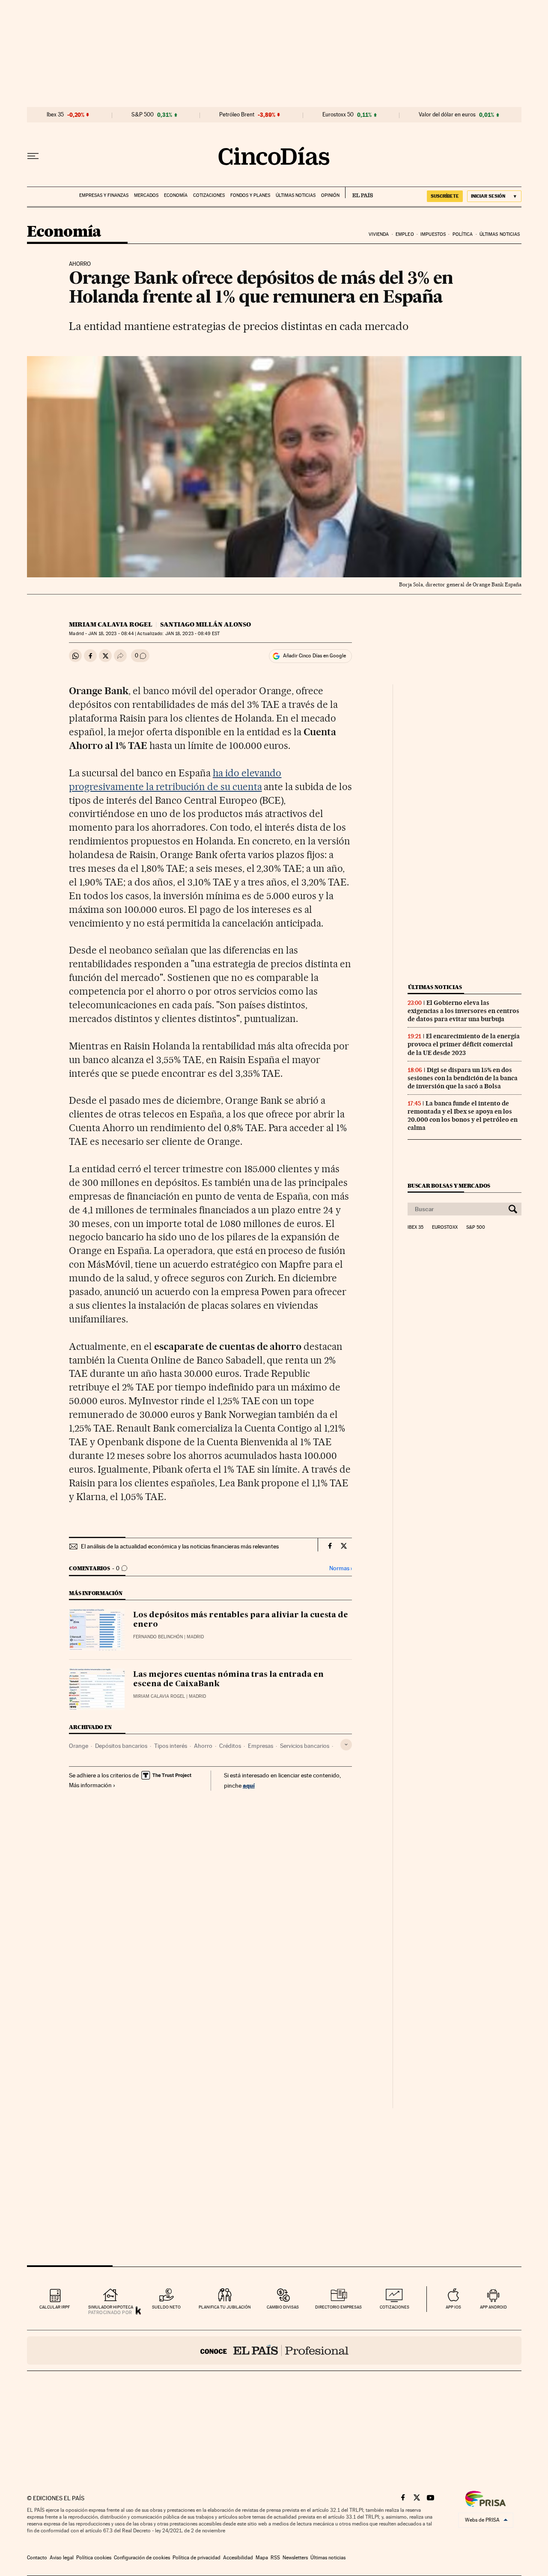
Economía (176, 195)
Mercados (146, 195)
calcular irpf (55, 2307)
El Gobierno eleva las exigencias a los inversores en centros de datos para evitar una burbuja (463, 1011)
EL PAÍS (359, 193)
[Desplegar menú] (33, 156)
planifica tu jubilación (225, 2307)
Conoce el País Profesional (274, 2350)
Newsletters (295, 2558)
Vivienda (379, 234)
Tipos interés (171, 1746)
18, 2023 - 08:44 (111, 634)
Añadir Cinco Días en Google (314, 656)
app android (493, 2307)
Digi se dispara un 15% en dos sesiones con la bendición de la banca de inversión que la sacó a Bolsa (463, 1078)
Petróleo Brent (237, 115)
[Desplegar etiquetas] (346, 1745)
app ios (453, 2307)
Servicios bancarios (305, 1746)
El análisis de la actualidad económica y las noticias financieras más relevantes (180, 1546)
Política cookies (94, 2558)
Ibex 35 (55, 115)
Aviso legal (62, 2558)
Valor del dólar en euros (447, 115)
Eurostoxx (445, 1227)
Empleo (405, 234)
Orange (79, 1746)
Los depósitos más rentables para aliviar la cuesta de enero (241, 1620)
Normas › (341, 1568)
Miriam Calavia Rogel (111, 624)
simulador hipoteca (111, 2307)
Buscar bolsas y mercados (449, 1186)
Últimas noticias (296, 195)
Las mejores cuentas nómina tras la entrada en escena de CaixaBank (228, 1679)
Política (463, 234)
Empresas (261, 1746)
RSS (275, 2558)
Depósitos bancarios (121, 1746)
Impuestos (433, 234)
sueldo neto (166, 2307)
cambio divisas (283, 2307)
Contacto (37, 2558)
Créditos (230, 1746)
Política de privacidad (197, 2558)
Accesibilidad (238, 2558)
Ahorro (203, 1746)
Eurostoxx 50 (338, 115)
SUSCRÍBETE (445, 196)
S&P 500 (143, 115)
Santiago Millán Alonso (205, 624)
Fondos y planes (250, 195)
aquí (249, 1785)
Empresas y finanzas (104, 195)
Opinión (330, 195)
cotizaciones (395, 2307)
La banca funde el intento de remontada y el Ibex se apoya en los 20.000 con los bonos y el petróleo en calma (463, 1116)
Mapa (262, 2558)
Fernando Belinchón (158, 1637)
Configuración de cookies (142, 2558)
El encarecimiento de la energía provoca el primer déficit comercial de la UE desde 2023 (464, 1044)
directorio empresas (338, 2307)
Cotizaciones (209, 195)
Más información (90, 1785)
